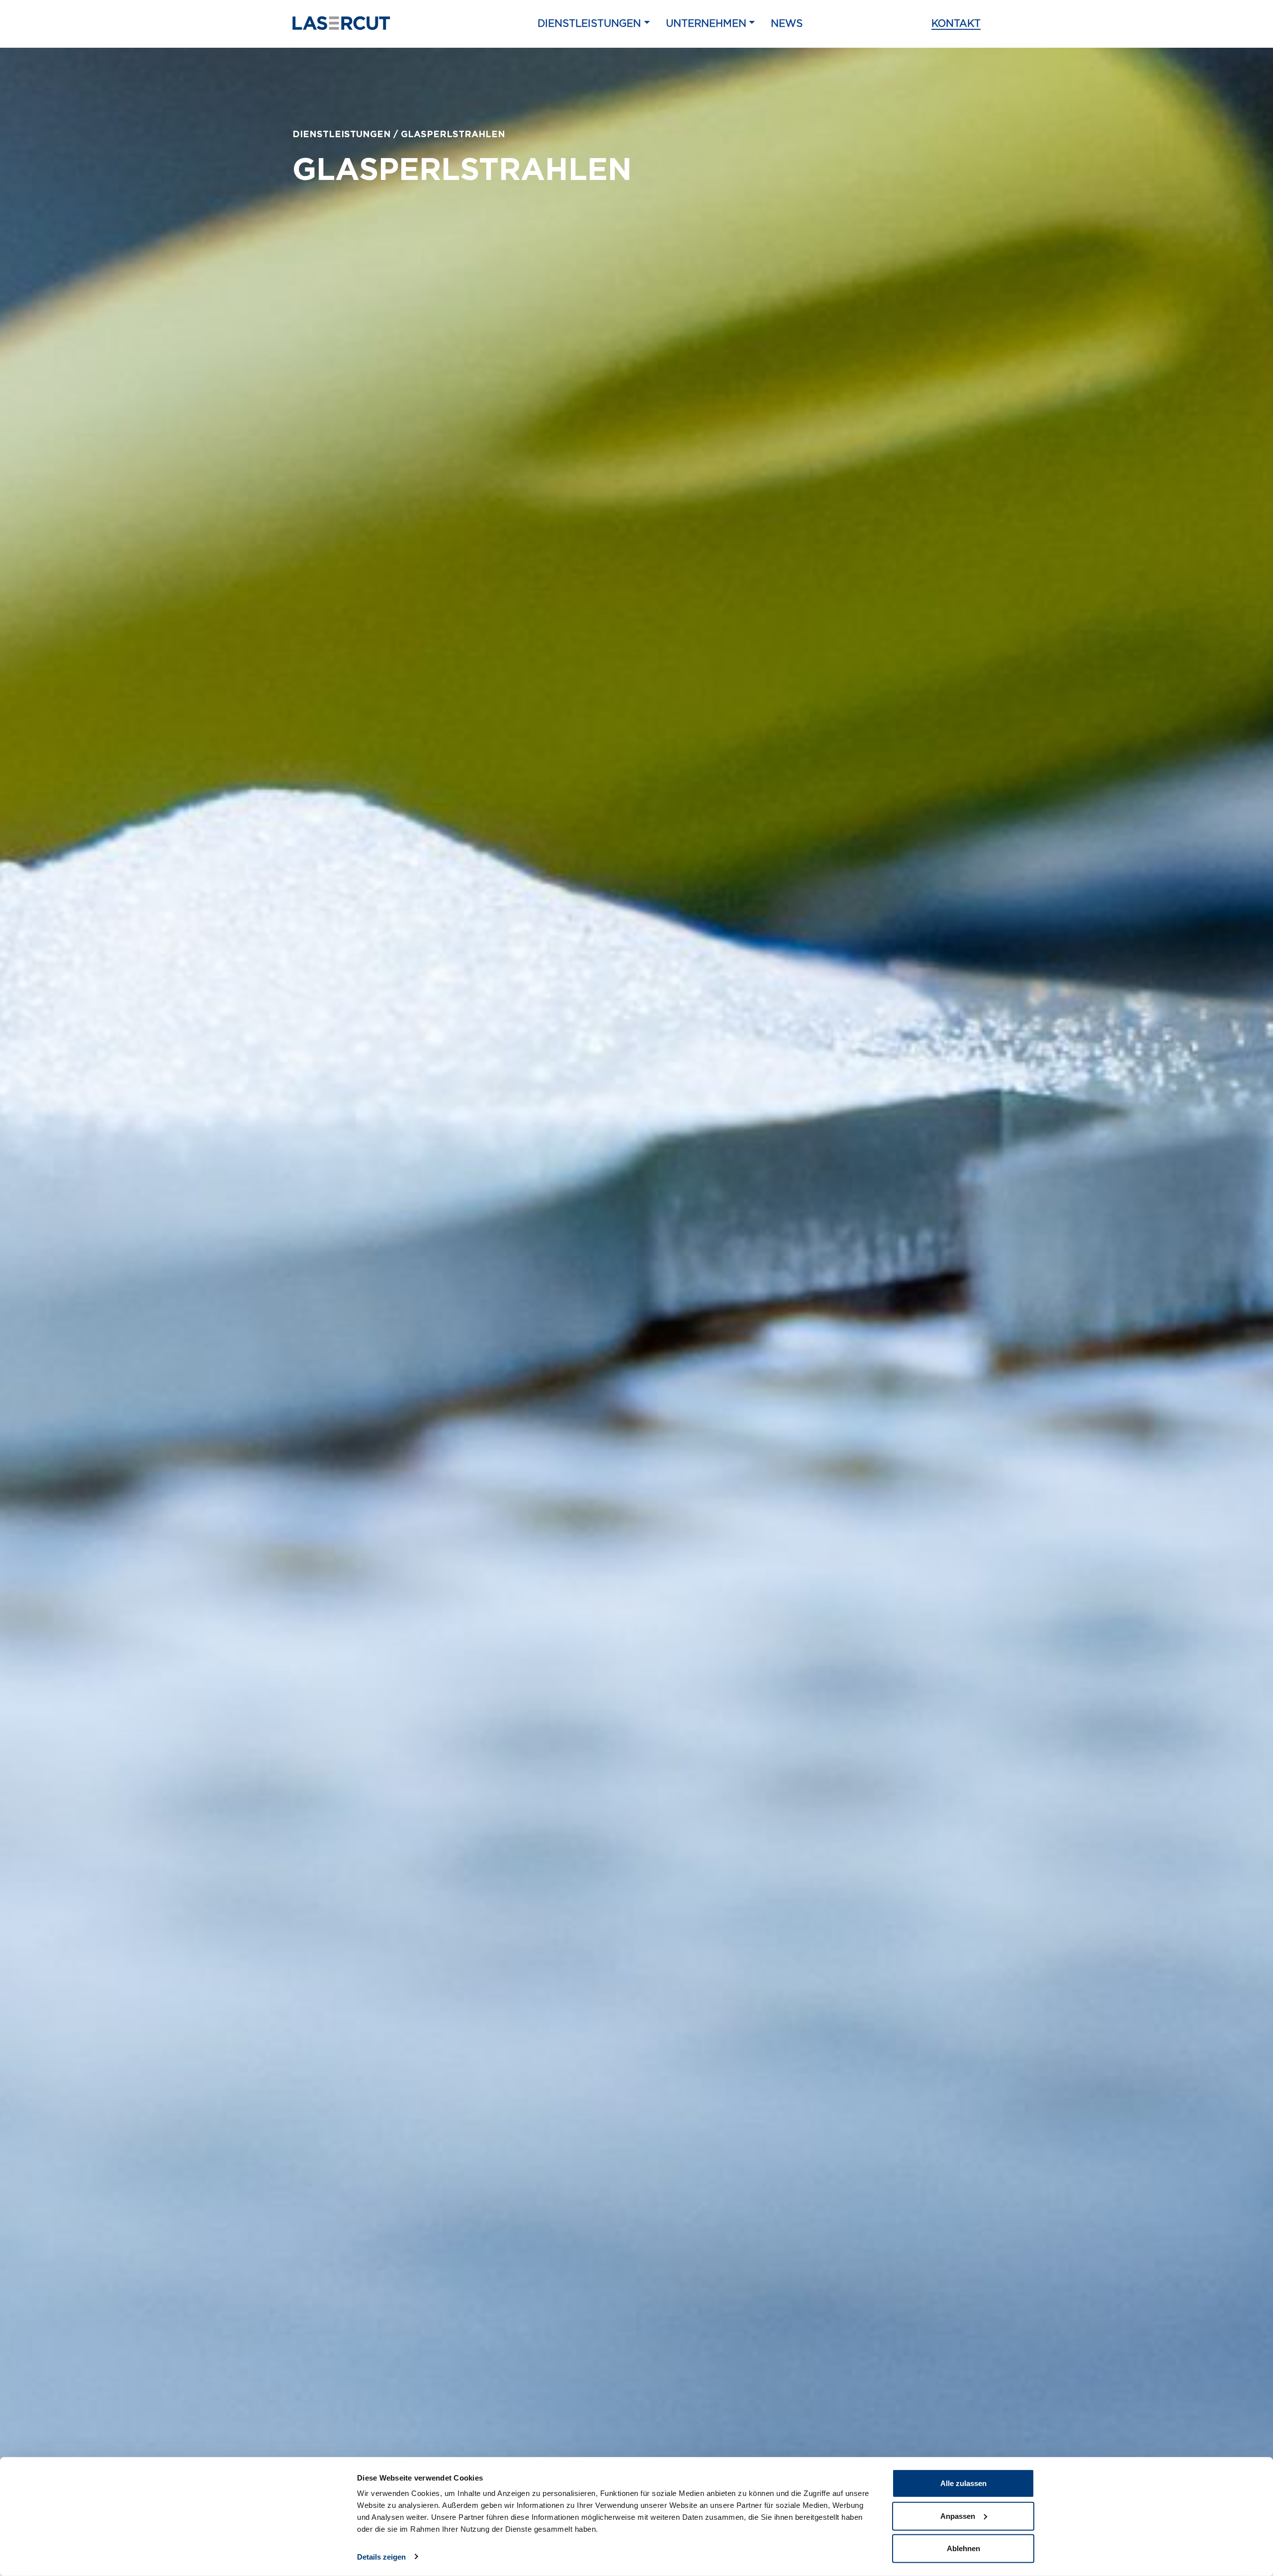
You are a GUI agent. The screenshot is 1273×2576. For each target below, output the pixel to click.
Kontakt (956, 24)
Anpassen (958, 2516)
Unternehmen (706, 24)
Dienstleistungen (589, 24)
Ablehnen (963, 2548)
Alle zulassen (963, 2483)
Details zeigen (381, 2556)
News (787, 24)
